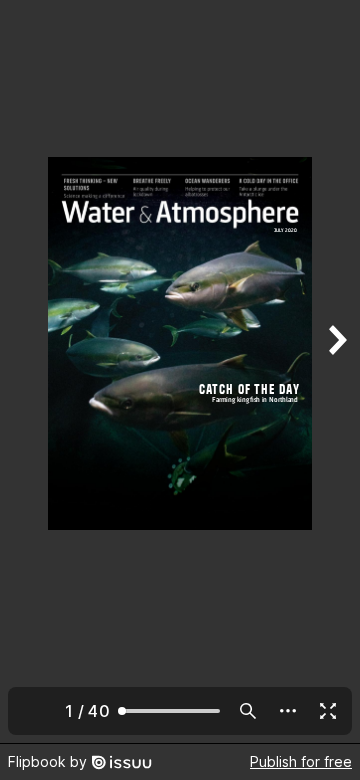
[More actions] (288, 711)
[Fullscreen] (328, 711)
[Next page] (336, 371)
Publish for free (301, 761)
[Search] (248, 711)
